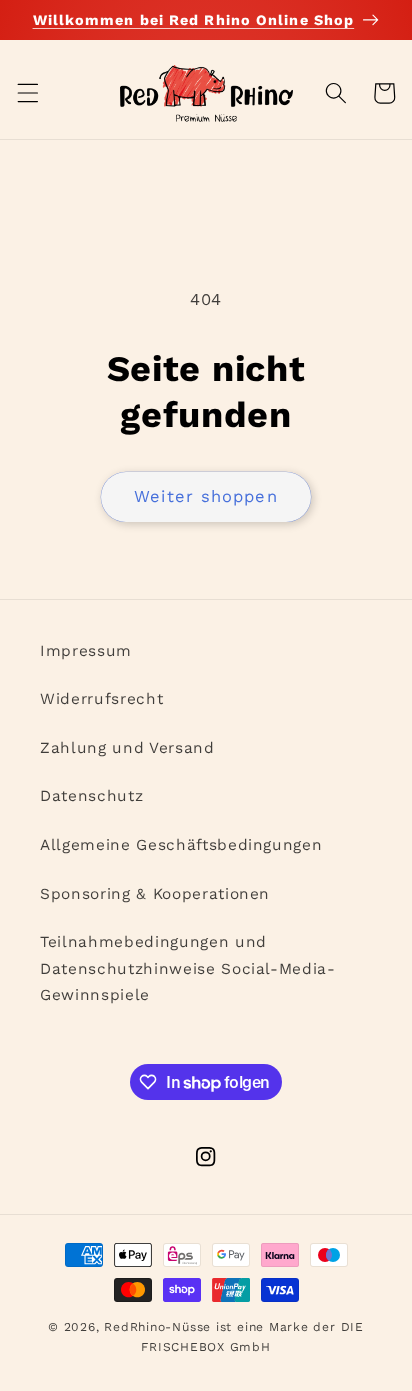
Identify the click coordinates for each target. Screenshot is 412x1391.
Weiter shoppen (205, 496)
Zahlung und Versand (127, 748)
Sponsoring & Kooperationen (155, 894)
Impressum (86, 651)
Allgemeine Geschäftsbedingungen (181, 845)
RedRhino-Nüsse (157, 1327)
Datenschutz (91, 796)
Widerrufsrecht (101, 699)
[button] (27, 93)
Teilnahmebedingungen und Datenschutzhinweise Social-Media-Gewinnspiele (188, 968)
